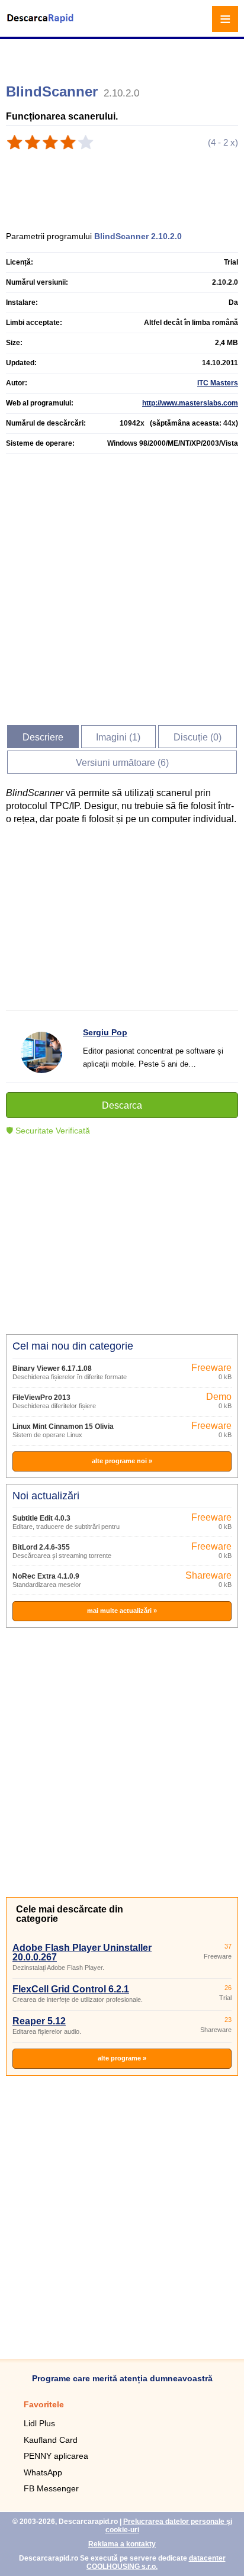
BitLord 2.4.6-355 (41, 1547)
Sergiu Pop (105, 1032)
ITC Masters (218, 383)
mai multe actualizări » (122, 1611)
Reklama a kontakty (122, 2544)
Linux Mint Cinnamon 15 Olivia (63, 1427)
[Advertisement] (123, 56)
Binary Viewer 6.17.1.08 (52, 1368)
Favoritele (44, 2404)
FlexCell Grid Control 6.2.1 (71, 1989)
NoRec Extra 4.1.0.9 (46, 1576)
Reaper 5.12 (39, 2021)
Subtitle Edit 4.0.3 (41, 1518)
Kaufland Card (51, 2440)
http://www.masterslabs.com (190, 403)
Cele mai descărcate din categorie (70, 1914)
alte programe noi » (122, 1461)
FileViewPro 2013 (41, 1398)
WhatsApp (43, 2472)
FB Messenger (51, 2488)
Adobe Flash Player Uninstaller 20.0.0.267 (82, 1952)
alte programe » (122, 2058)
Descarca (122, 1105)
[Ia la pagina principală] (41, 26)
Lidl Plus (39, 2423)
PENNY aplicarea (56, 2456)
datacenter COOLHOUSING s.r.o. (156, 2562)
